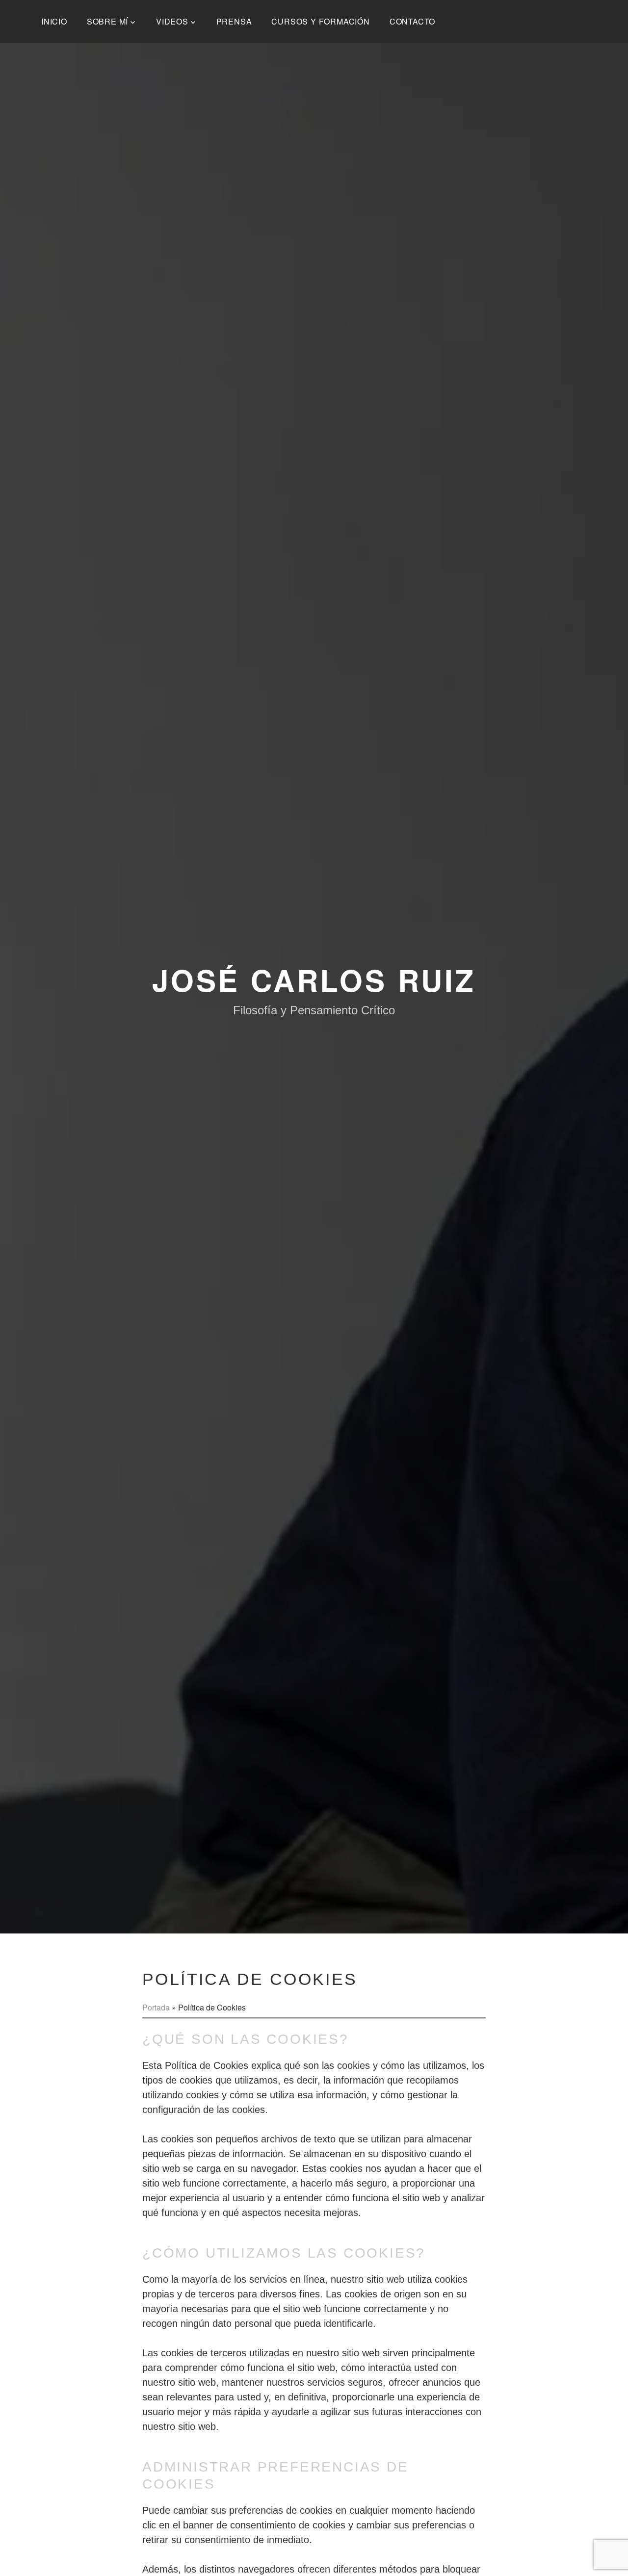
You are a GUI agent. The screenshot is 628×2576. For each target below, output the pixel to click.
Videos (172, 21)
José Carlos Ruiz (314, 979)
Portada (156, 2007)
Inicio (54, 21)
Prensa (234, 21)
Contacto (412, 21)
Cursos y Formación (320, 21)
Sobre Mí (107, 21)
